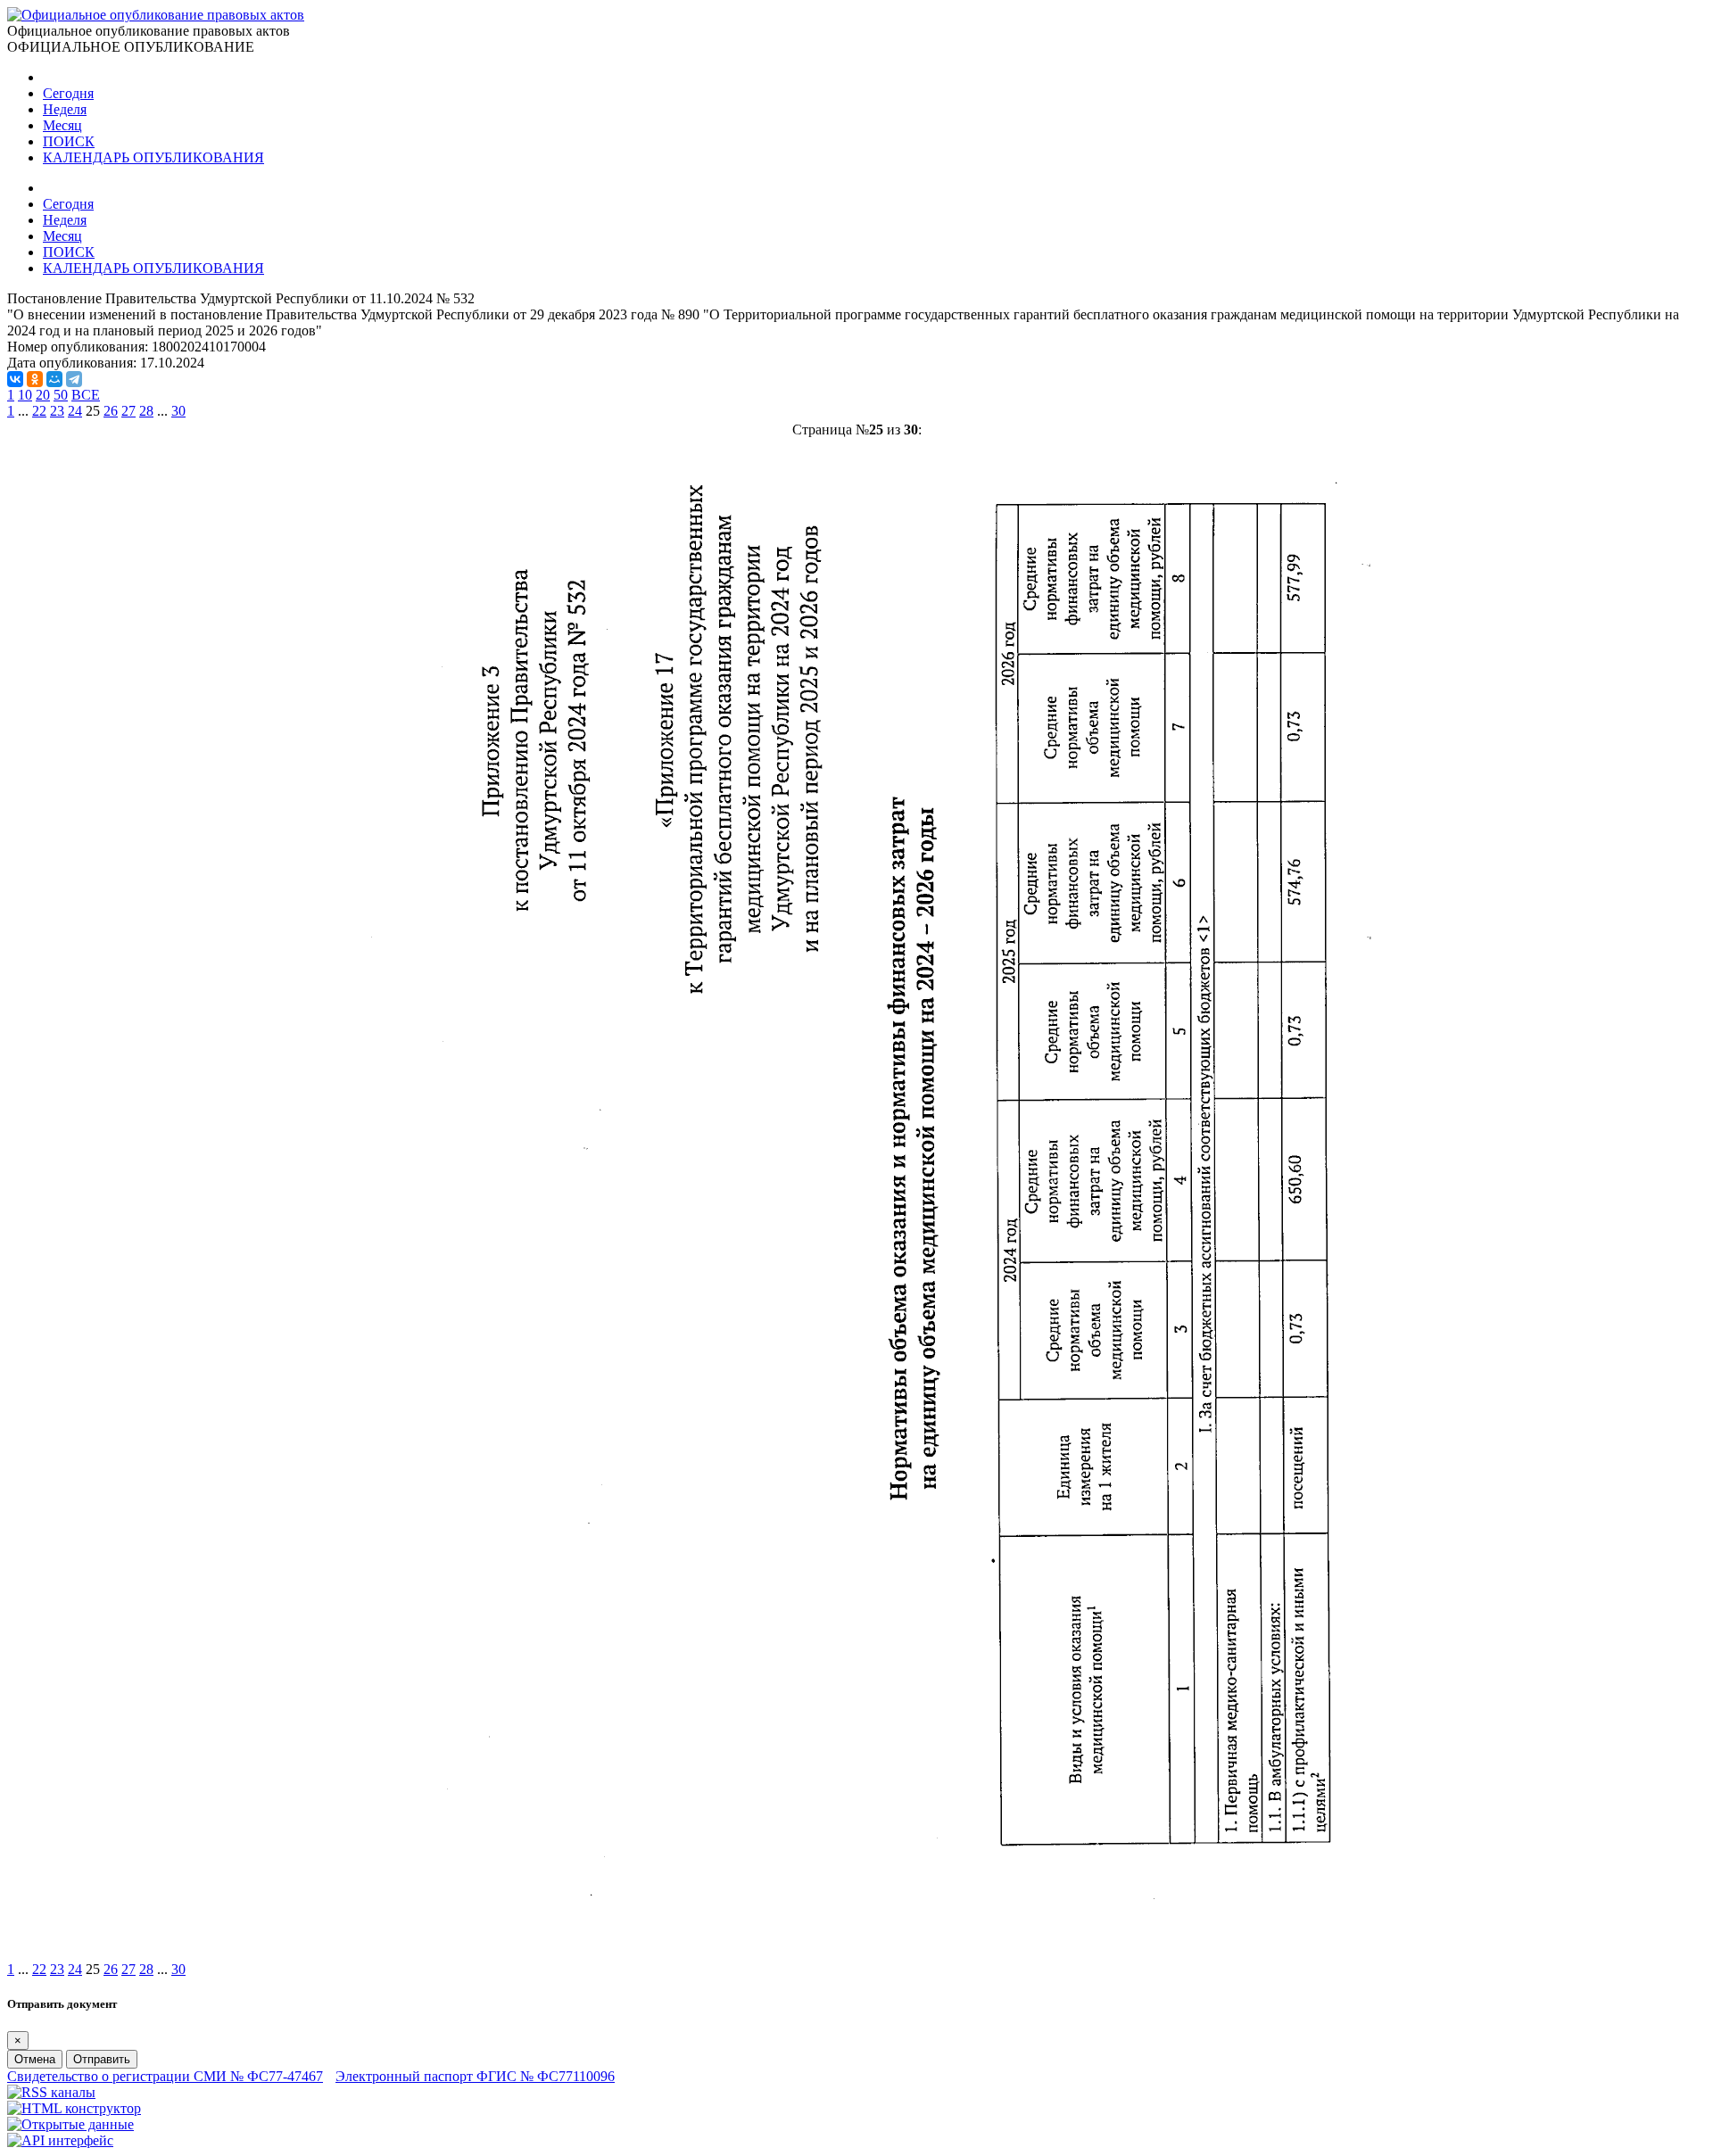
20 (43, 395)
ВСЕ (86, 395)
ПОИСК (69, 141)
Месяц (62, 125)
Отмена (35, 2059)
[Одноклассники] (35, 379)
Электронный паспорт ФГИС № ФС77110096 (475, 2076)
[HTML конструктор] (74, 2108)
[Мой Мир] (54, 379)
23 (57, 411)
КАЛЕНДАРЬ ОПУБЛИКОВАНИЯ (153, 157)
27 (128, 411)
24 (75, 411)
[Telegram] (74, 379)
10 (25, 395)
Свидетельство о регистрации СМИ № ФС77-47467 (165, 2076)
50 (61, 395)
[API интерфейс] (60, 2140)
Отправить (102, 2059)
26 (111, 411)
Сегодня (68, 93)
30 (178, 411)
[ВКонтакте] (15, 379)
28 (146, 411)
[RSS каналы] (51, 2092)
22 (39, 411)
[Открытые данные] (70, 2124)
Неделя (65, 109)
